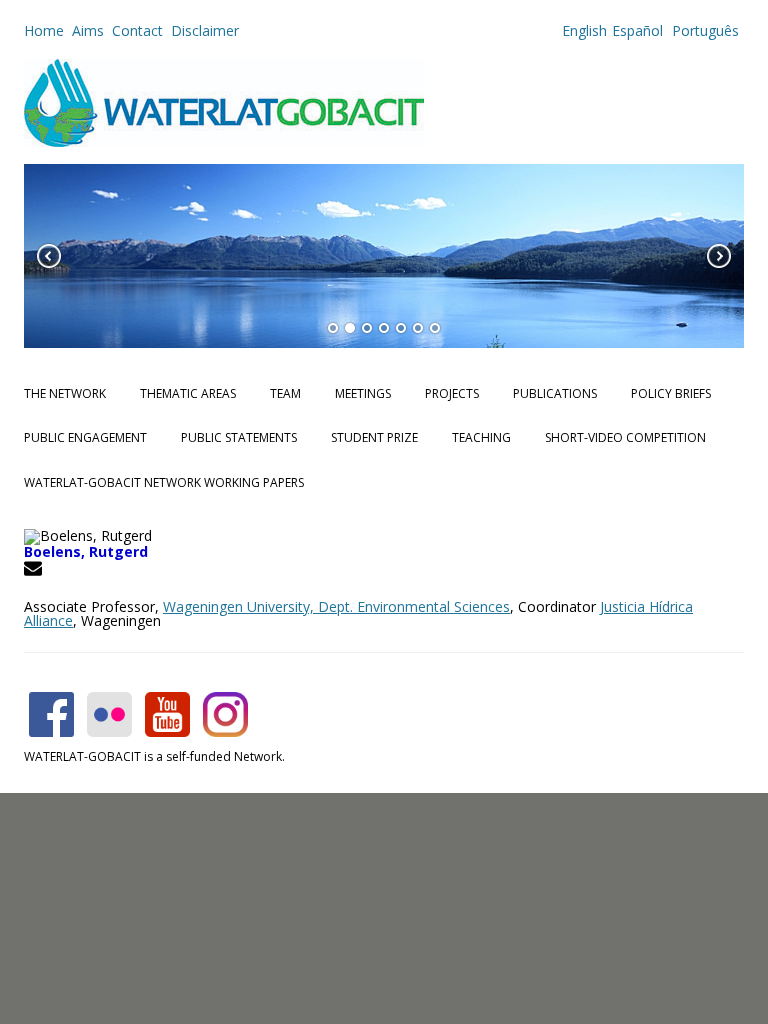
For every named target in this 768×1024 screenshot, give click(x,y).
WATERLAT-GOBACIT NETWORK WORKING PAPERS (164, 482)
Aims (88, 30)
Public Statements (239, 437)
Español (637, 30)
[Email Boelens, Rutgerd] (35, 571)
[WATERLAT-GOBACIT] (224, 141)
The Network (65, 393)
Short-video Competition (625, 437)
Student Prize (374, 437)
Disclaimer (205, 30)
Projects (452, 393)
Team (285, 393)
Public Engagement (85, 437)
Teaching (481, 437)
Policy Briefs (671, 393)
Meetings (363, 393)
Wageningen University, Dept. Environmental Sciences (336, 606)
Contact (137, 30)
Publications (555, 393)
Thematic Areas (188, 393)
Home (44, 30)
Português (703, 30)
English (584, 30)
